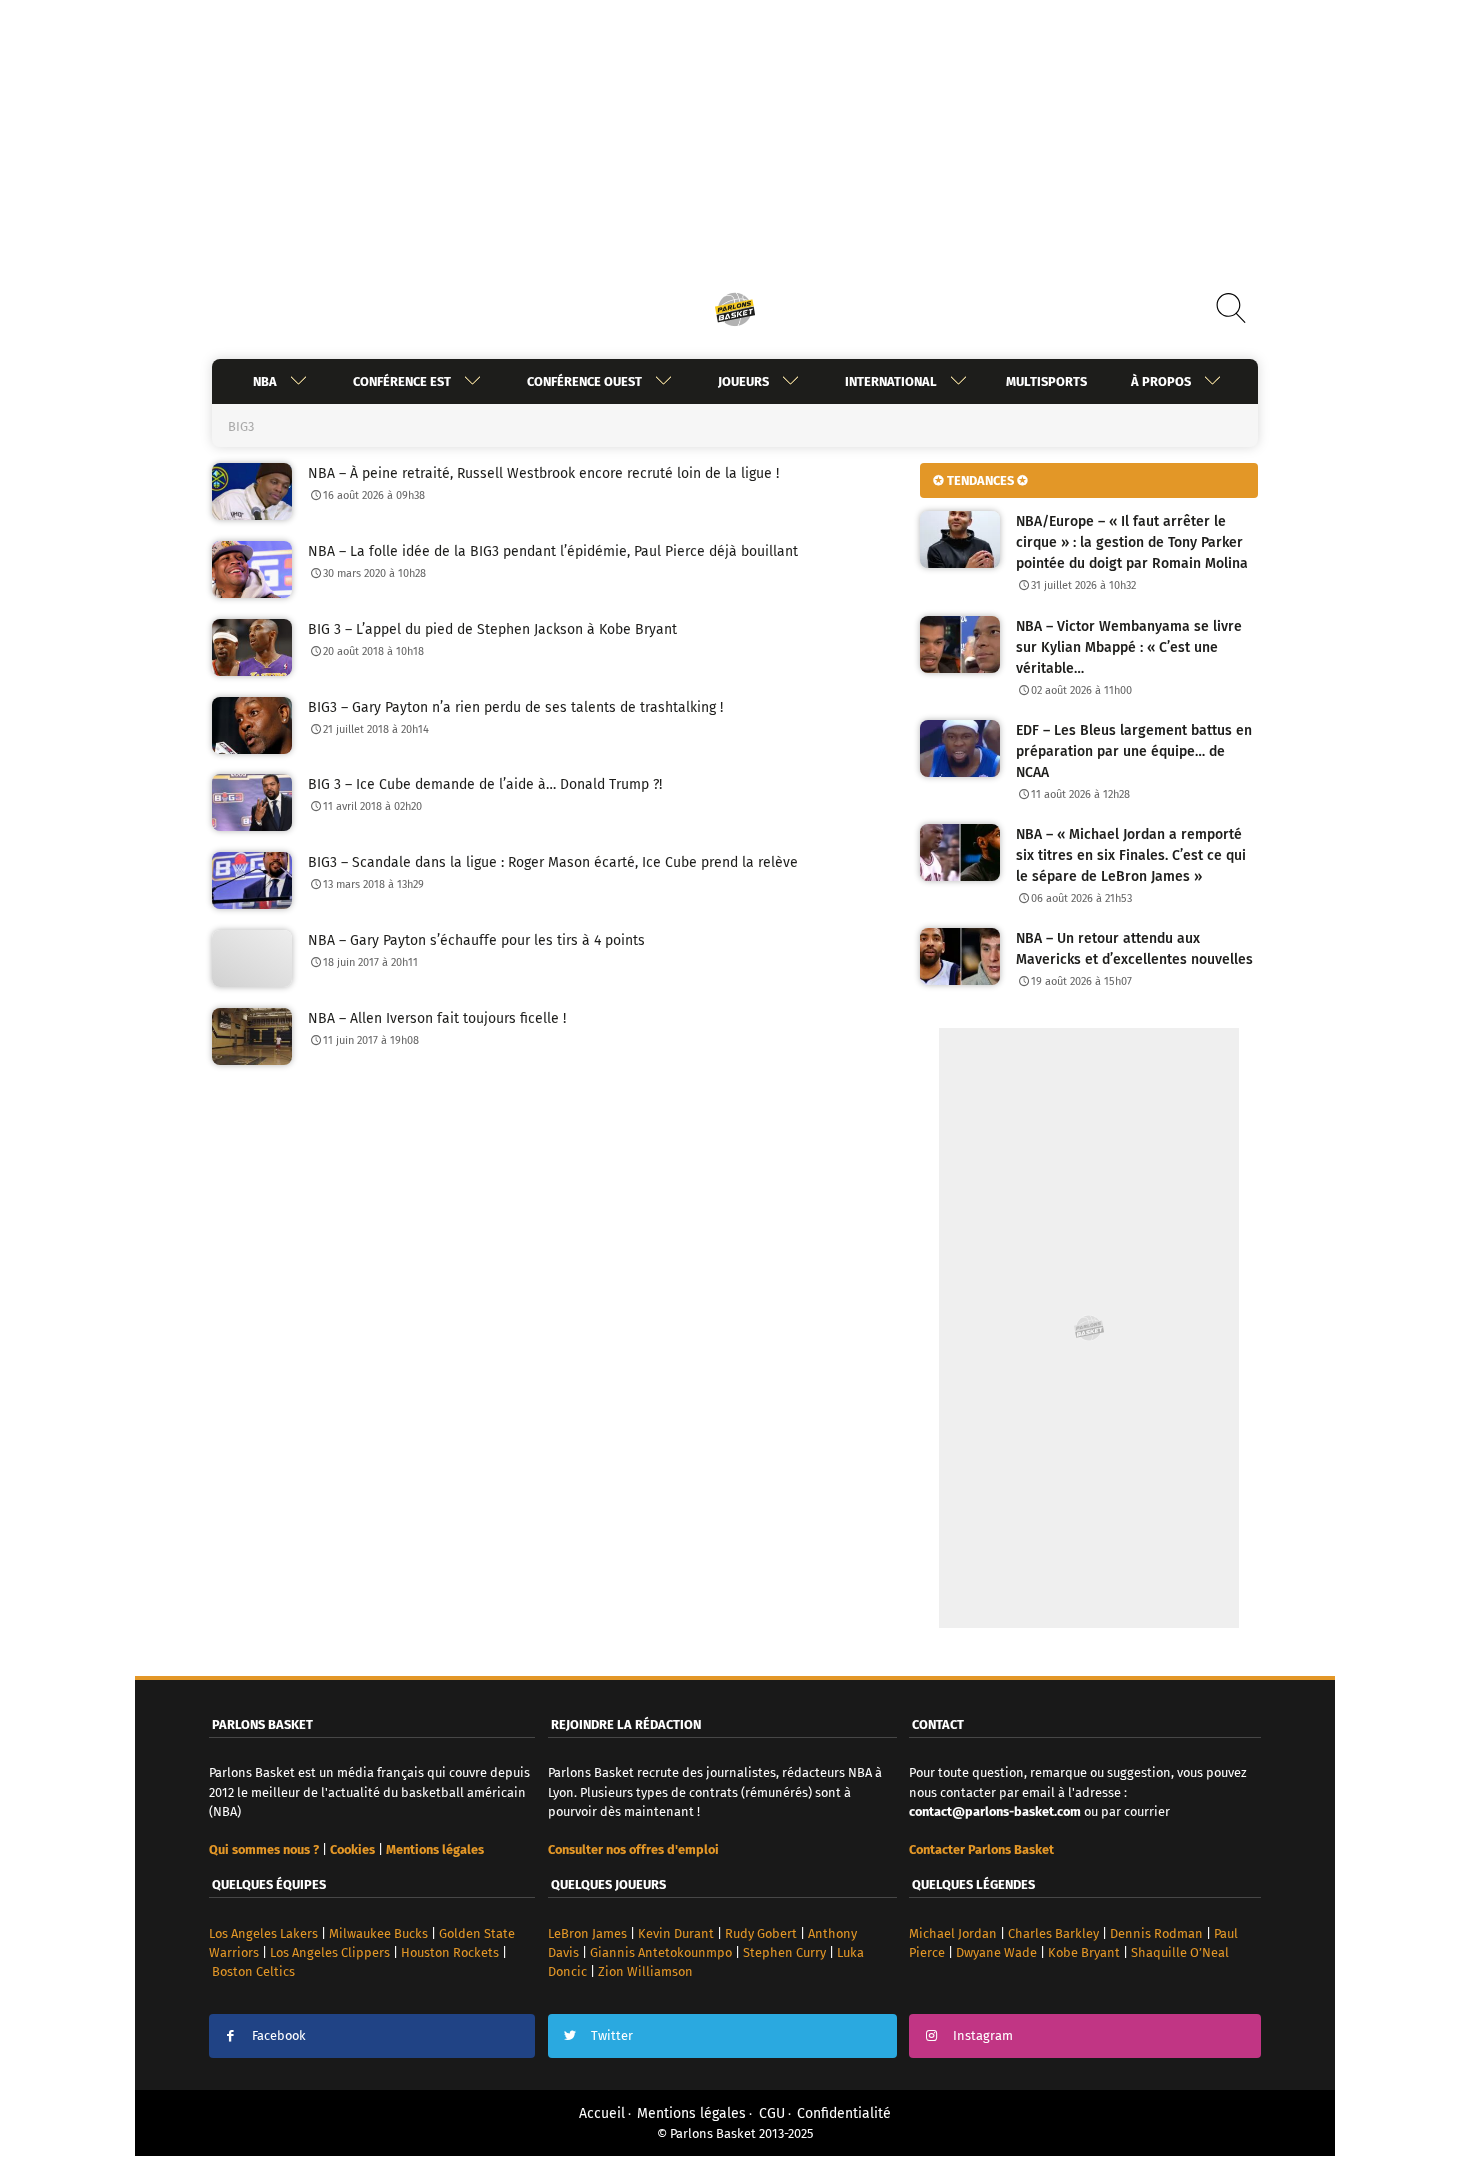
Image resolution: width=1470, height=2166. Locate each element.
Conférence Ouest (584, 381)
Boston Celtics (253, 1971)
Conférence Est (402, 381)
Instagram (983, 2035)
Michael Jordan (953, 1933)
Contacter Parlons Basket (981, 1849)
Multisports (1046, 381)
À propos (1161, 381)
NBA (265, 381)
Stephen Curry (784, 1952)
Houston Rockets (450, 1952)
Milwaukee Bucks (378, 1933)
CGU (772, 2113)
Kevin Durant (676, 1933)
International (891, 381)
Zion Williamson (645, 1971)
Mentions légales (691, 2113)
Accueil (602, 2113)
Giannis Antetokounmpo (661, 1952)
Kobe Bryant (1084, 1952)
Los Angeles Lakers (263, 1933)
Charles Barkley (1053, 1933)
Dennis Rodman (1156, 1933)
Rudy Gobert (761, 1933)
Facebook (279, 2035)
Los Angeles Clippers (330, 1952)
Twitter (612, 2035)
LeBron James (587, 1933)
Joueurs (743, 381)
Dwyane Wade (996, 1952)
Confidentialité (844, 2113)
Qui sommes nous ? (264, 1849)
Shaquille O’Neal (1180, 1952)
